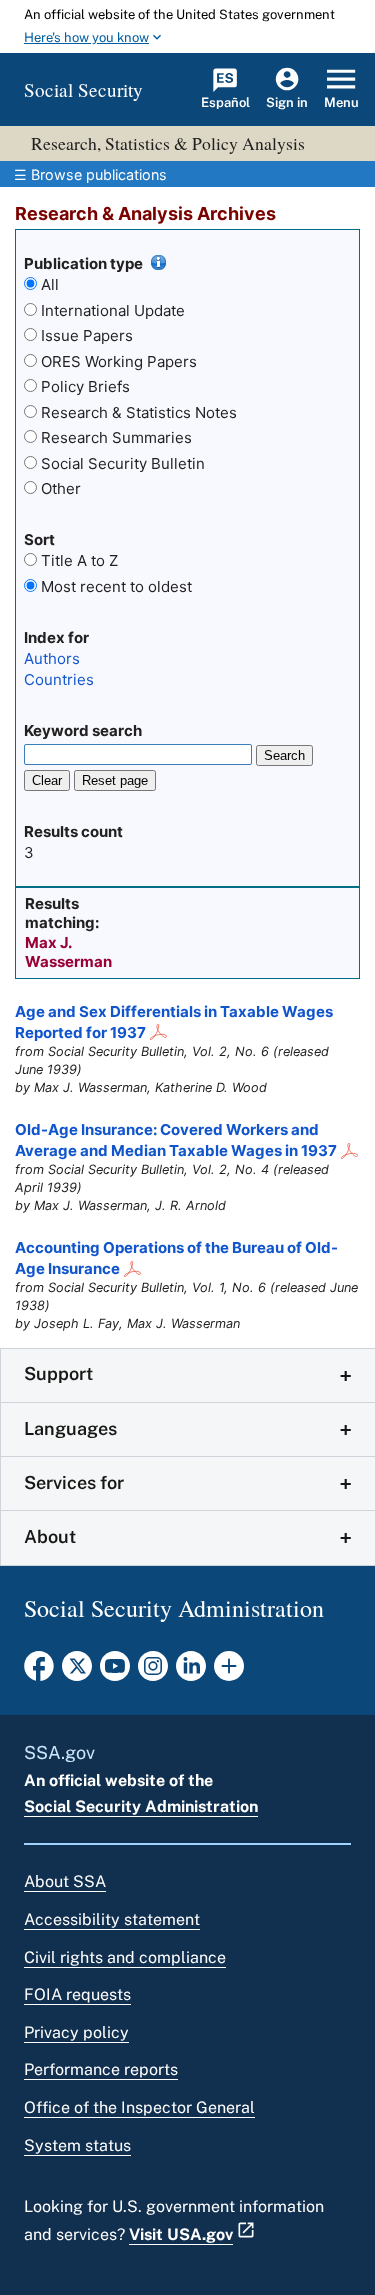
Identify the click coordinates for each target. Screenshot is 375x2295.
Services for (74, 1482)
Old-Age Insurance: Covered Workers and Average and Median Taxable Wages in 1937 (176, 1140)
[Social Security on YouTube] (115, 1672)
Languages (70, 1428)
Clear (47, 780)
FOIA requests (77, 1994)
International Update (113, 310)
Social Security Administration (141, 1806)
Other (61, 488)
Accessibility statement (112, 1919)
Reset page (115, 780)
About (50, 1536)
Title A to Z (79, 560)
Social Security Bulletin (123, 463)
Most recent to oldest (116, 586)
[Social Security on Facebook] (39, 1672)
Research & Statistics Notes (139, 412)
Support (58, 1373)
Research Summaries (116, 437)
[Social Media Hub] (229, 1672)
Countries (59, 679)
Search (284, 755)
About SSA (65, 1881)
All (50, 284)
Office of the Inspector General (139, 2107)
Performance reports (101, 2069)
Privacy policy (76, 2032)
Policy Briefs (85, 386)
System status (77, 2145)
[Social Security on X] (77, 1672)
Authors (52, 658)
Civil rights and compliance (125, 1957)
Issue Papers (87, 335)
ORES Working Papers (119, 361)
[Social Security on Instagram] (153, 1672)
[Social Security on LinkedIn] (191, 1672)
